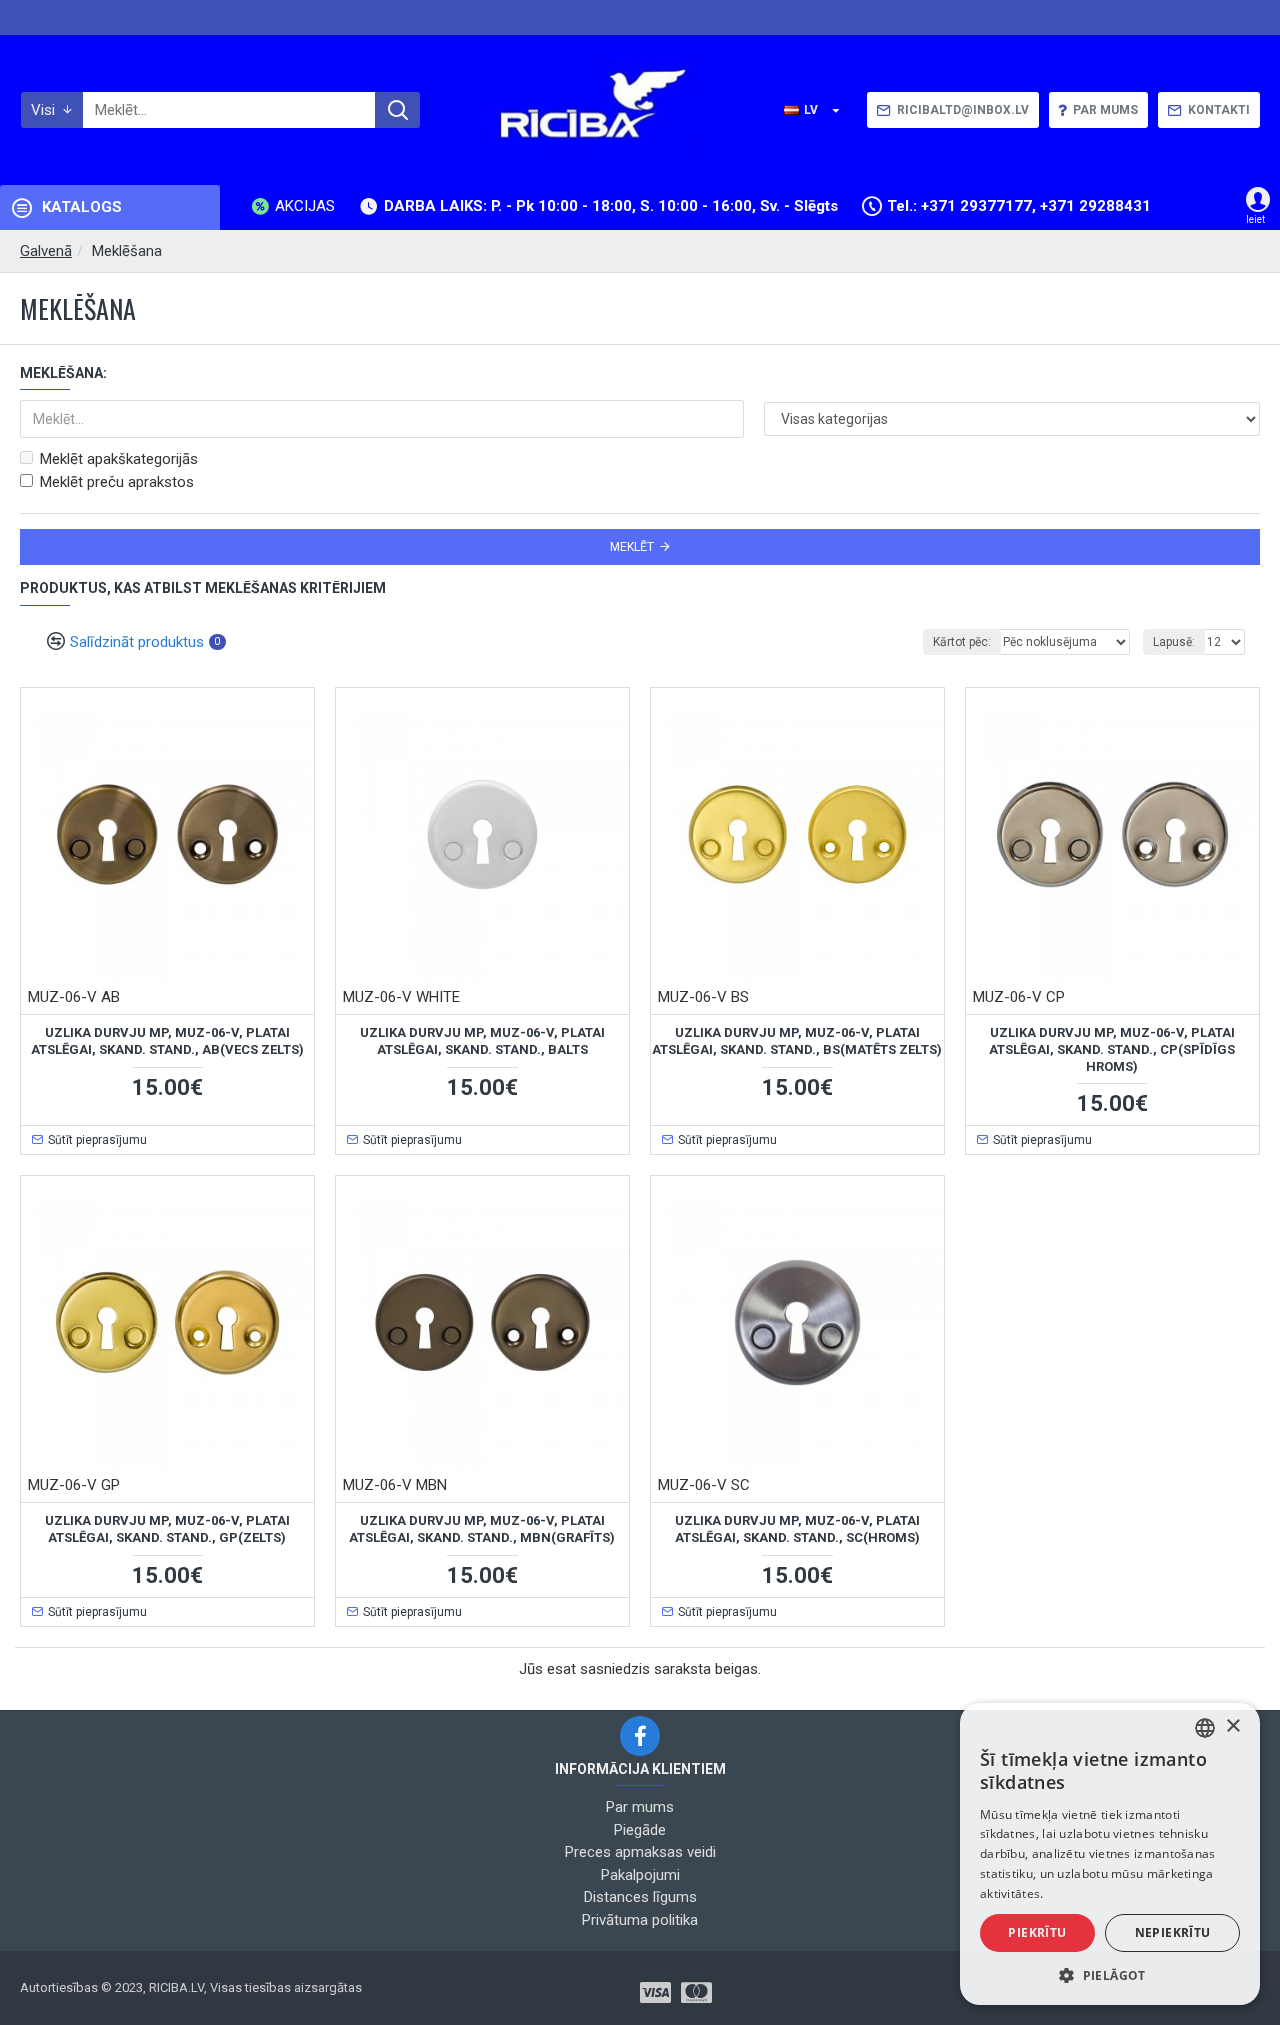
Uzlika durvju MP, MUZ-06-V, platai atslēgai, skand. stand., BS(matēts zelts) (797, 1041)
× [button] (1232, 1726)
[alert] (1110, 1854)
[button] (1110, 1975)
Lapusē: (1174, 642)
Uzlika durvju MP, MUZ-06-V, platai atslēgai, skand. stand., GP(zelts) (167, 1529)
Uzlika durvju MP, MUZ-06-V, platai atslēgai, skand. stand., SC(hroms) (797, 1529)
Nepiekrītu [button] (1173, 1932)
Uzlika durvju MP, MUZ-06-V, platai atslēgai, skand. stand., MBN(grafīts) (482, 1529)
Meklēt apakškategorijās (119, 459)
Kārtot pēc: (962, 642)
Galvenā (46, 251)
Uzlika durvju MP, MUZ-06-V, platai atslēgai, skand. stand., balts (482, 1041)
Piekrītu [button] (1037, 1932)
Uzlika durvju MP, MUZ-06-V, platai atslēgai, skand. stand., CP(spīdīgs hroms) (1112, 1049)
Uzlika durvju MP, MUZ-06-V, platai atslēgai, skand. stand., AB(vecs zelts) (167, 1041)
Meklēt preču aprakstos (117, 482)
